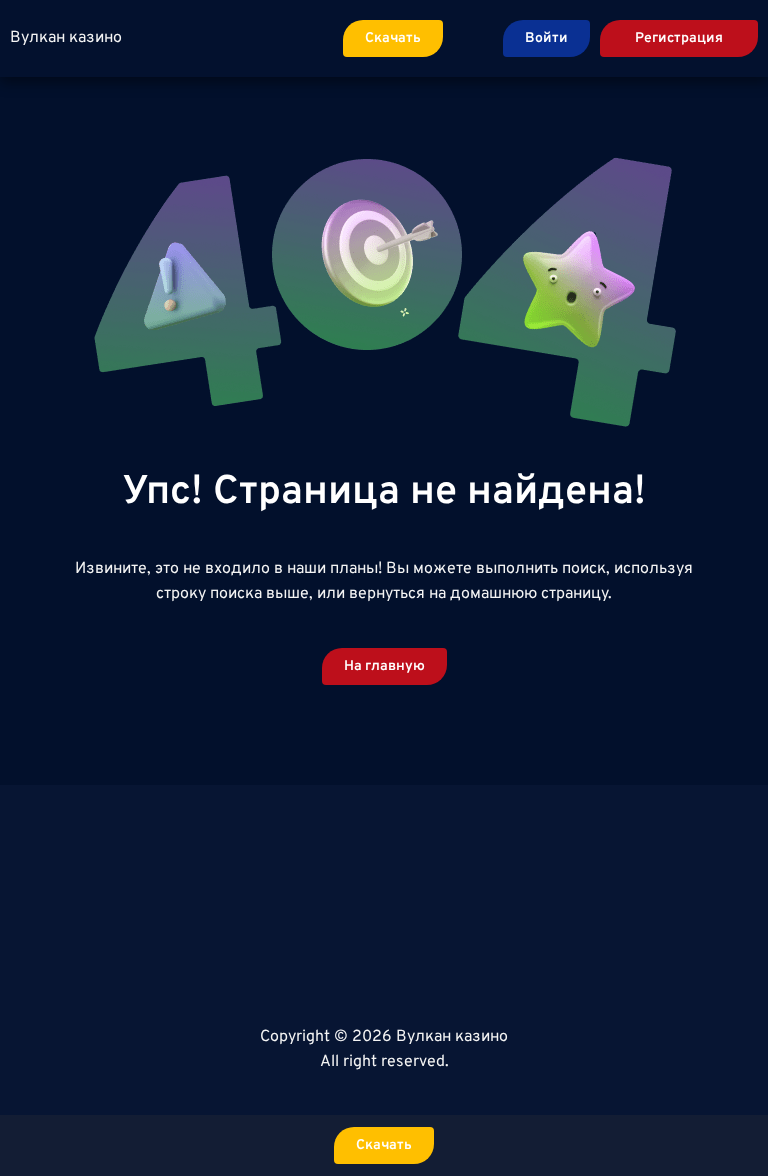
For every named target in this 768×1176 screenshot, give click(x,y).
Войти (546, 38)
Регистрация (679, 38)
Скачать (393, 38)
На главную (384, 666)
